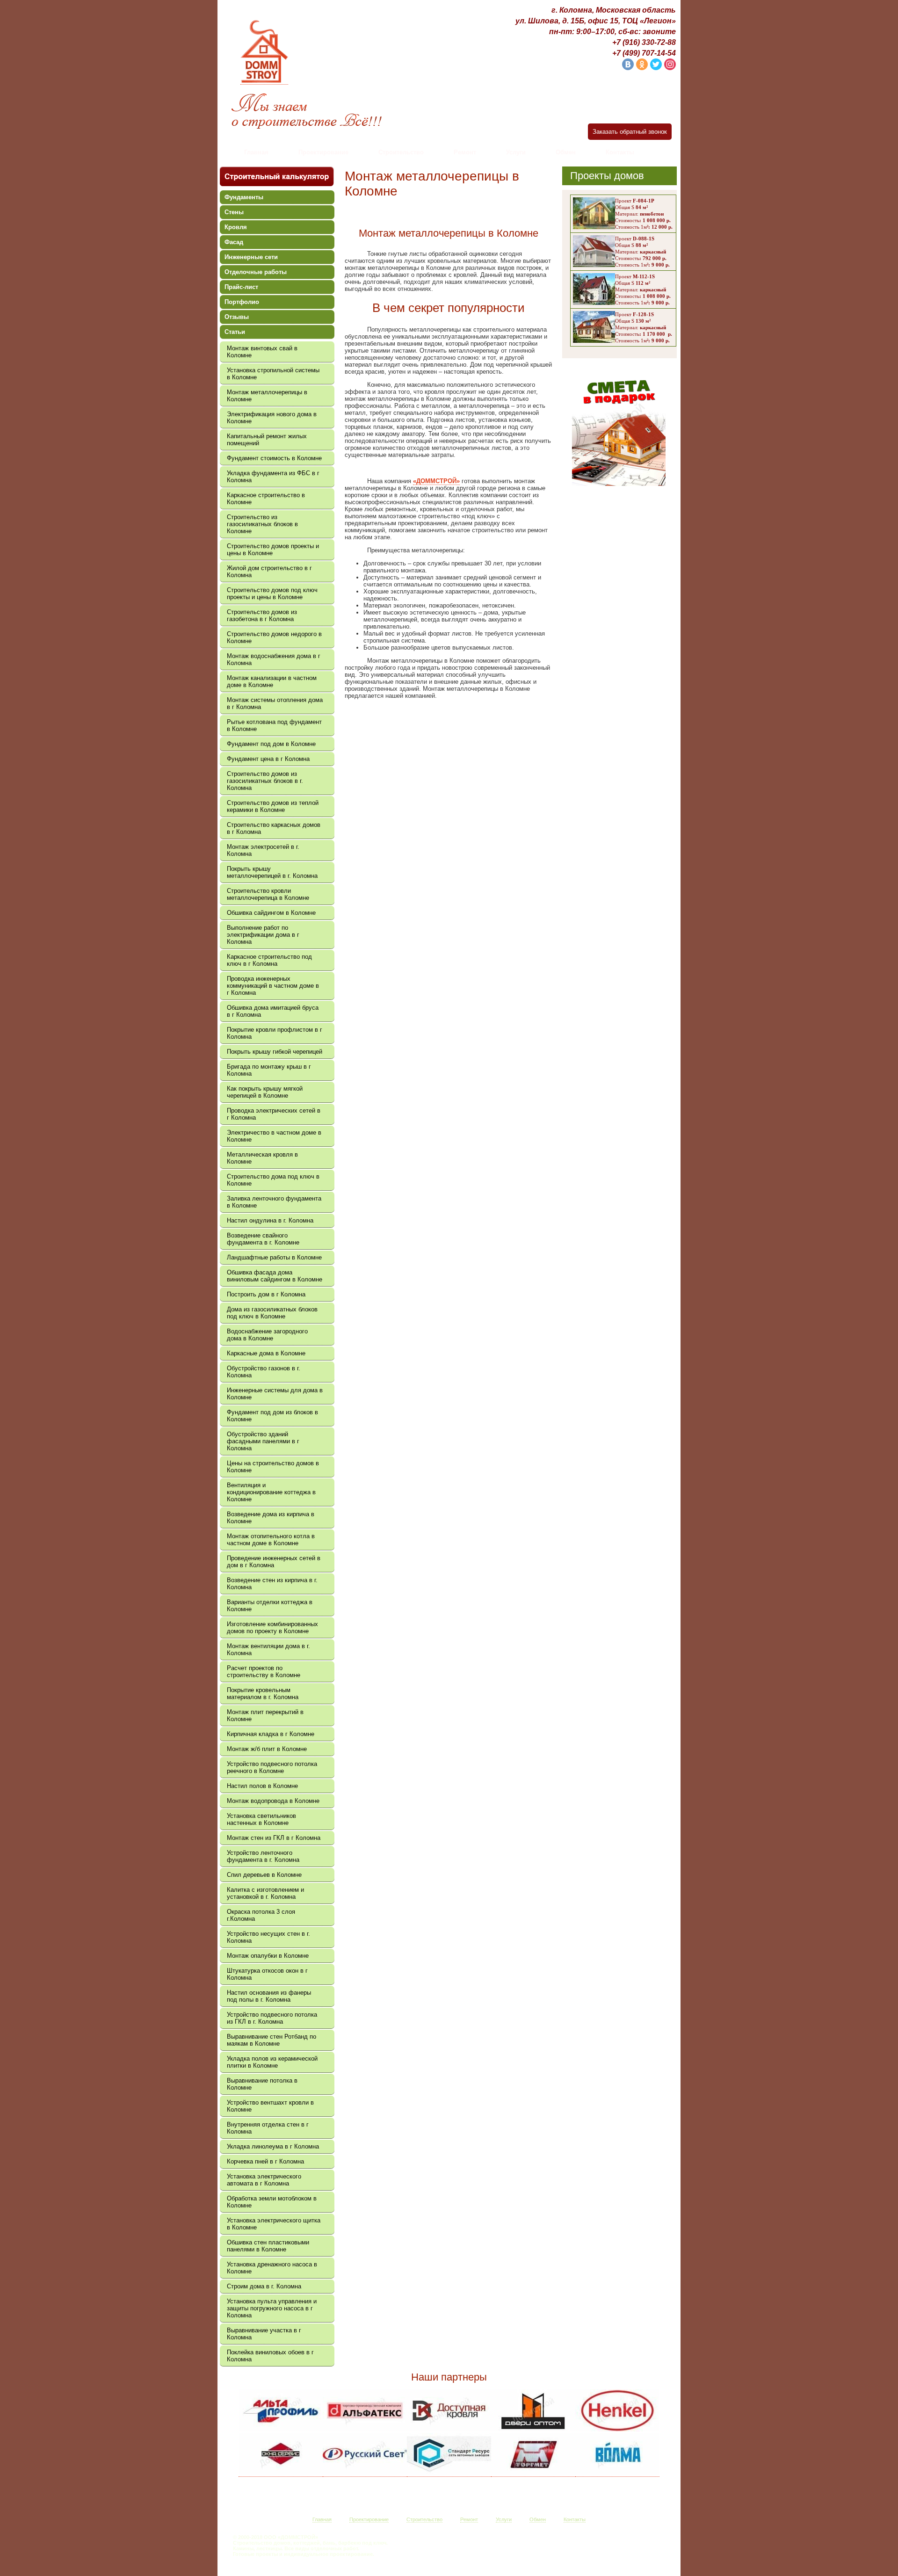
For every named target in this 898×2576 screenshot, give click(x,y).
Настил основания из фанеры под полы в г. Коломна (269, 1996)
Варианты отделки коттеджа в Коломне (270, 1606)
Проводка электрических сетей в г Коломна (274, 1114)
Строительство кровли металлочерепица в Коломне (268, 894)
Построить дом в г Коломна (266, 1294)
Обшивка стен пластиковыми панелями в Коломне (268, 2246)
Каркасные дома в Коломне (266, 1353)
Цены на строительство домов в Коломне (273, 1467)
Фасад (234, 242)
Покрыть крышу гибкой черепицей (275, 1052)
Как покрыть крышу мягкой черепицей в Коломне (265, 1092)
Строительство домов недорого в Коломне (274, 637)
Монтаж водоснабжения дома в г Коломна (274, 659)
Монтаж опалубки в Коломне (268, 1956)
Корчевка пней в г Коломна (265, 2161)
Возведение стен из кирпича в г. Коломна (272, 1584)
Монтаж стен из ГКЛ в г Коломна (274, 1838)
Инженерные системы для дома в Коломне (275, 1394)
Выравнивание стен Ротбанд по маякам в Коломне (272, 2040)
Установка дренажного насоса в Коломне (272, 2268)
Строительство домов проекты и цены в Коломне (273, 550)
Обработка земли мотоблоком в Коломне (272, 2202)
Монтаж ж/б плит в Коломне (267, 1749)
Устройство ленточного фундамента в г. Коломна (263, 1856)
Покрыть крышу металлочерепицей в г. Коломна (272, 872)
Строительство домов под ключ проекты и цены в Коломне (272, 593)
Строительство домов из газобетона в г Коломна (262, 615)
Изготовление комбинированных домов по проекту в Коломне (272, 1628)
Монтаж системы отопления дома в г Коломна (275, 703)
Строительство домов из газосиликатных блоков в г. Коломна (265, 781)
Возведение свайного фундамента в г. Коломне (263, 1239)
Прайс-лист (241, 287)
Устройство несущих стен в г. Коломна (268, 1937)
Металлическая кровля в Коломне (262, 1158)
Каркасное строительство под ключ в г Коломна (269, 960)
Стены (234, 212)
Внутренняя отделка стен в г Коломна (268, 2128)
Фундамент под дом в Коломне (271, 744)
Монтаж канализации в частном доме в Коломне (272, 681)
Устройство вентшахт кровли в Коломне (270, 2106)
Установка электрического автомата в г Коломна (264, 2180)
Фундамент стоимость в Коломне (274, 458)
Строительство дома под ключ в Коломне (273, 1180)
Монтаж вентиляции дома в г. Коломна (268, 1650)
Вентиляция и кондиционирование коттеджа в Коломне (271, 1492)
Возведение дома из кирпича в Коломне (271, 1518)
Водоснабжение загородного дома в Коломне (267, 1335)
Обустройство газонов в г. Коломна (264, 1372)
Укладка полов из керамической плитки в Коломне (272, 2062)
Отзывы (237, 317)
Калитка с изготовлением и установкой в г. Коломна (265, 1893)
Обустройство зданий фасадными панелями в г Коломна (263, 1441)
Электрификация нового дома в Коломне (272, 418)
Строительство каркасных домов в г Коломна (274, 828)
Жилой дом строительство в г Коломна (269, 572)
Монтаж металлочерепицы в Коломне (267, 396)
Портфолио (242, 302)
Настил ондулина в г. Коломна (270, 1220)
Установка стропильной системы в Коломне (273, 374)
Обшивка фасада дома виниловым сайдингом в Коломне (275, 1276)
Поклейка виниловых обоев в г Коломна (270, 2356)
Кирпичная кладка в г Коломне (271, 1734)
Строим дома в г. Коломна (264, 2286)
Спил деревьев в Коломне (264, 1875)
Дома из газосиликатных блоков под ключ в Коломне (272, 1313)
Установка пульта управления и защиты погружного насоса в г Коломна (272, 2308)
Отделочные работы (256, 272)
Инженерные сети (251, 257)
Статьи (235, 332)
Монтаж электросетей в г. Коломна (263, 850)
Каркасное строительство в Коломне (266, 499)
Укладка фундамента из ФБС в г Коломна (273, 477)
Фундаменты (244, 197)
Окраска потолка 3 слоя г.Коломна (261, 1915)
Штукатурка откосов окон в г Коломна (267, 1974)
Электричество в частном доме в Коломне (274, 1136)
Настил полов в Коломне (262, 1786)
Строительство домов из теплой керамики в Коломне (273, 806)
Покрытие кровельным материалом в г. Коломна (263, 1693)
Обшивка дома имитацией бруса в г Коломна (273, 1011)
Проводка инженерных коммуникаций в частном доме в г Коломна (273, 986)
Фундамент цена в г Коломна (268, 759)
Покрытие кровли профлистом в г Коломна (275, 1033)
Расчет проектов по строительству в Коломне (264, 1672)
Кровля (236, 227)
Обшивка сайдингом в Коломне (271, 913)
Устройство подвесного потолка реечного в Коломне (272, 1767)
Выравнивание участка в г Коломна (264, 2334)
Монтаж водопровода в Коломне (273, 1801)
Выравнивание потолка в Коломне (262, 2084)
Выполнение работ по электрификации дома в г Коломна (263, 935)
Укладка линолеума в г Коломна (273, 2146)
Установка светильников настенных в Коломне (261, 1819)
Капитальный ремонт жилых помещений (267, 440)
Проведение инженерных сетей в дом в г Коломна (274, 1562)
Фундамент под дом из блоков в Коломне (272, 1416)
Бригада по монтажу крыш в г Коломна (269, 1070)
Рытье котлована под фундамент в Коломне (274, 725)
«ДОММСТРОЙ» (436, 481)
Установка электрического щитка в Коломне (274, 2224)
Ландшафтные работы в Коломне (274, 1257)
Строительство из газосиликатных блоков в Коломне (262, 524)
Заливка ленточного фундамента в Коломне (274, 1202)
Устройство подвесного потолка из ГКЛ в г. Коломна (272, 2018)
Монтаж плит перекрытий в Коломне (265, 1715)
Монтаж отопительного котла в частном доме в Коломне (271, 1540)
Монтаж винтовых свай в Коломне (262, 352)
